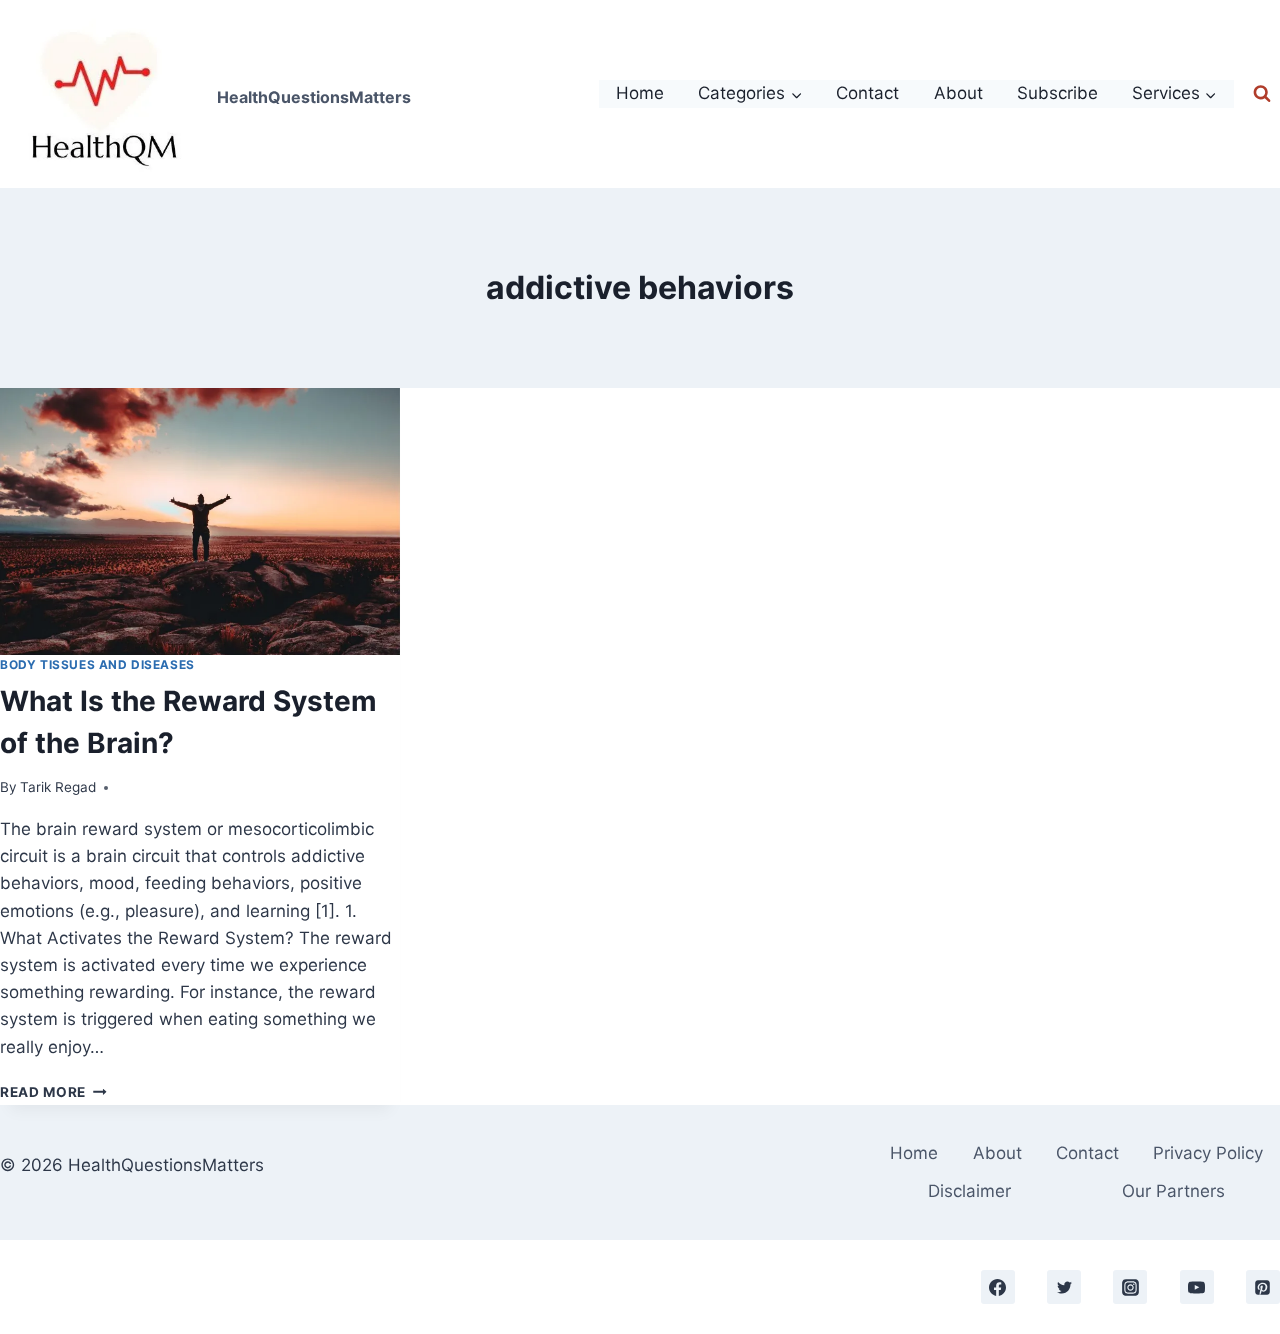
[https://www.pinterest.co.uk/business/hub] (1263, 1287)
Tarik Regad (58, 787)
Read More (53, 1092)
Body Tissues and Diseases (97, 664)
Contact (867, 93)
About (958, 93)
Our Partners (1173, 1191)
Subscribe (1057, 93)
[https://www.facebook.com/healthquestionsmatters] (998, 1287)
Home (640, 93)
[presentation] (200, 521)
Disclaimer (969, 1191)
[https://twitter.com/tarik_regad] (1064, 1287)
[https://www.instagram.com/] (1130, 1287)
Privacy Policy (1208, 1153)
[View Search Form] (1262, 94)
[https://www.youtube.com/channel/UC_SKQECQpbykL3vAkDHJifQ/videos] (1197, 1287)
